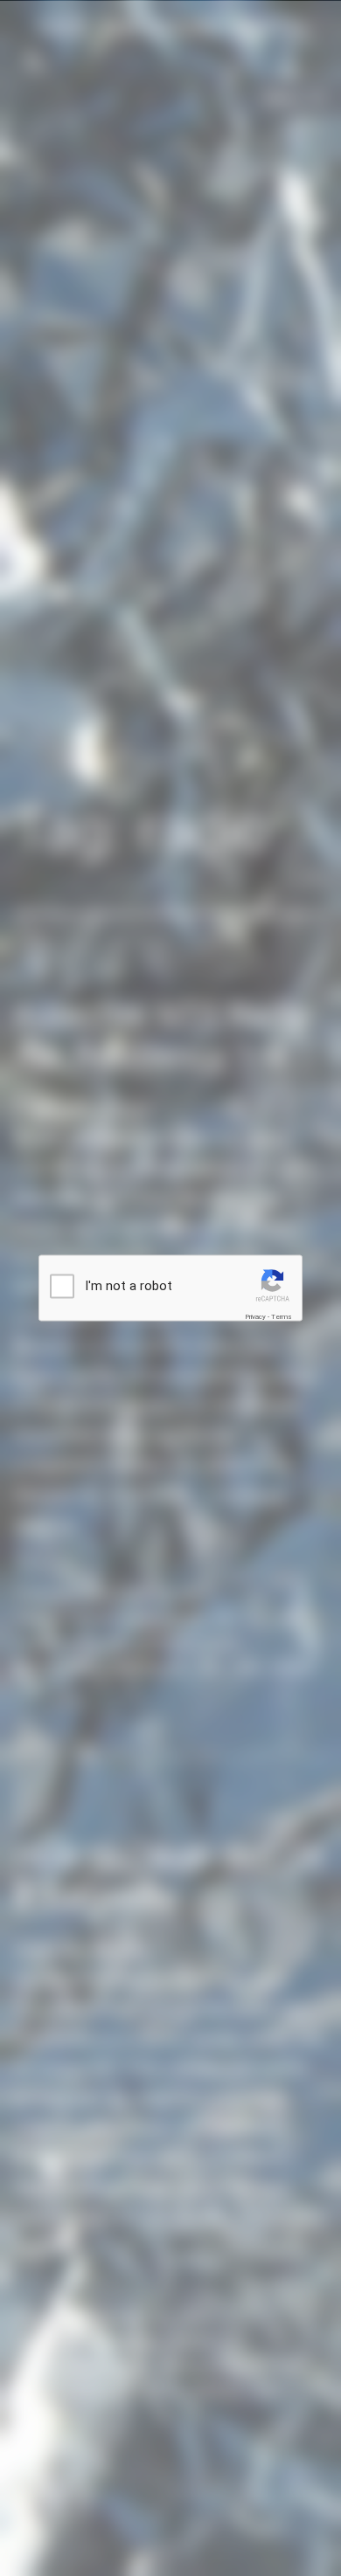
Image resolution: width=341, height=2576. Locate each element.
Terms (282, 1317)
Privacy (255, 1317)
